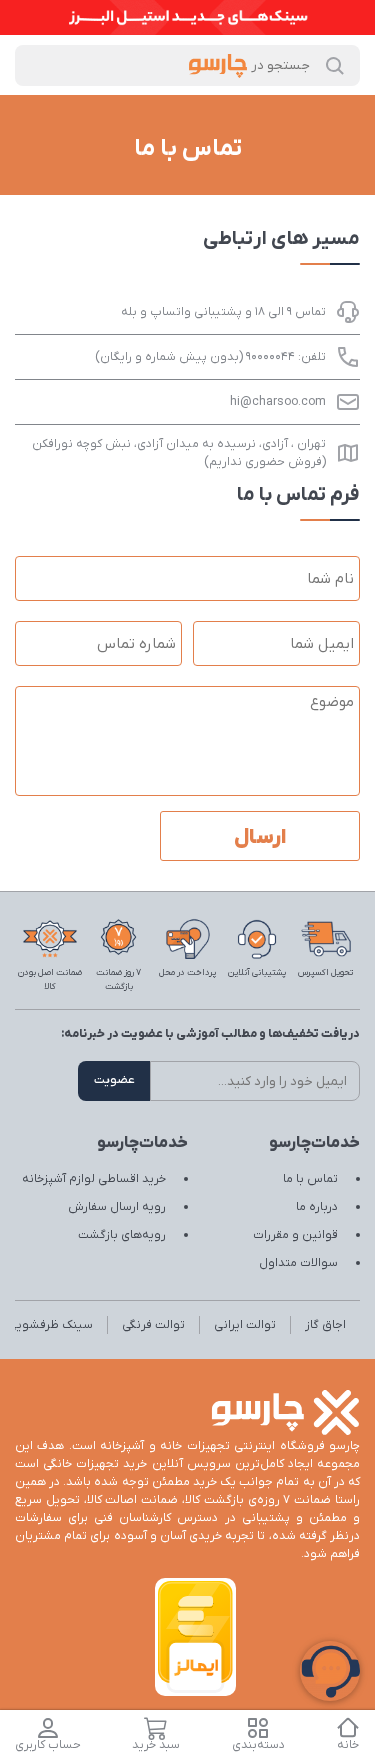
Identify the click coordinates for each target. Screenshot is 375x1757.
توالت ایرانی (245, 1325)
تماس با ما (310, 1179)
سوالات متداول (298, 1263)
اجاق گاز (325, 1325)
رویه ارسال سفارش (117, 1207)
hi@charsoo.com (278, 402)
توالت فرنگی (153, 1325)
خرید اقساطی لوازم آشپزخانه (94, 1179)
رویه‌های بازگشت (122, 1235)
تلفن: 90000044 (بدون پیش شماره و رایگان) (210, 357)
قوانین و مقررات (295, 1235)
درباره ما (317, 1207)
